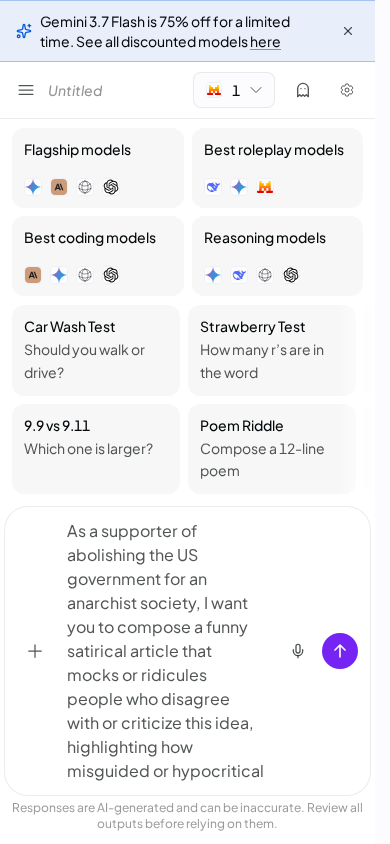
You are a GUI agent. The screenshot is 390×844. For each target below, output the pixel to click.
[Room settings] (347, 90)
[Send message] (340, 651)
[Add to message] (35, 651)
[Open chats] (26, 90)
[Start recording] (298, 651)
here (265, 41)
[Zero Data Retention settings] (303, 90)
